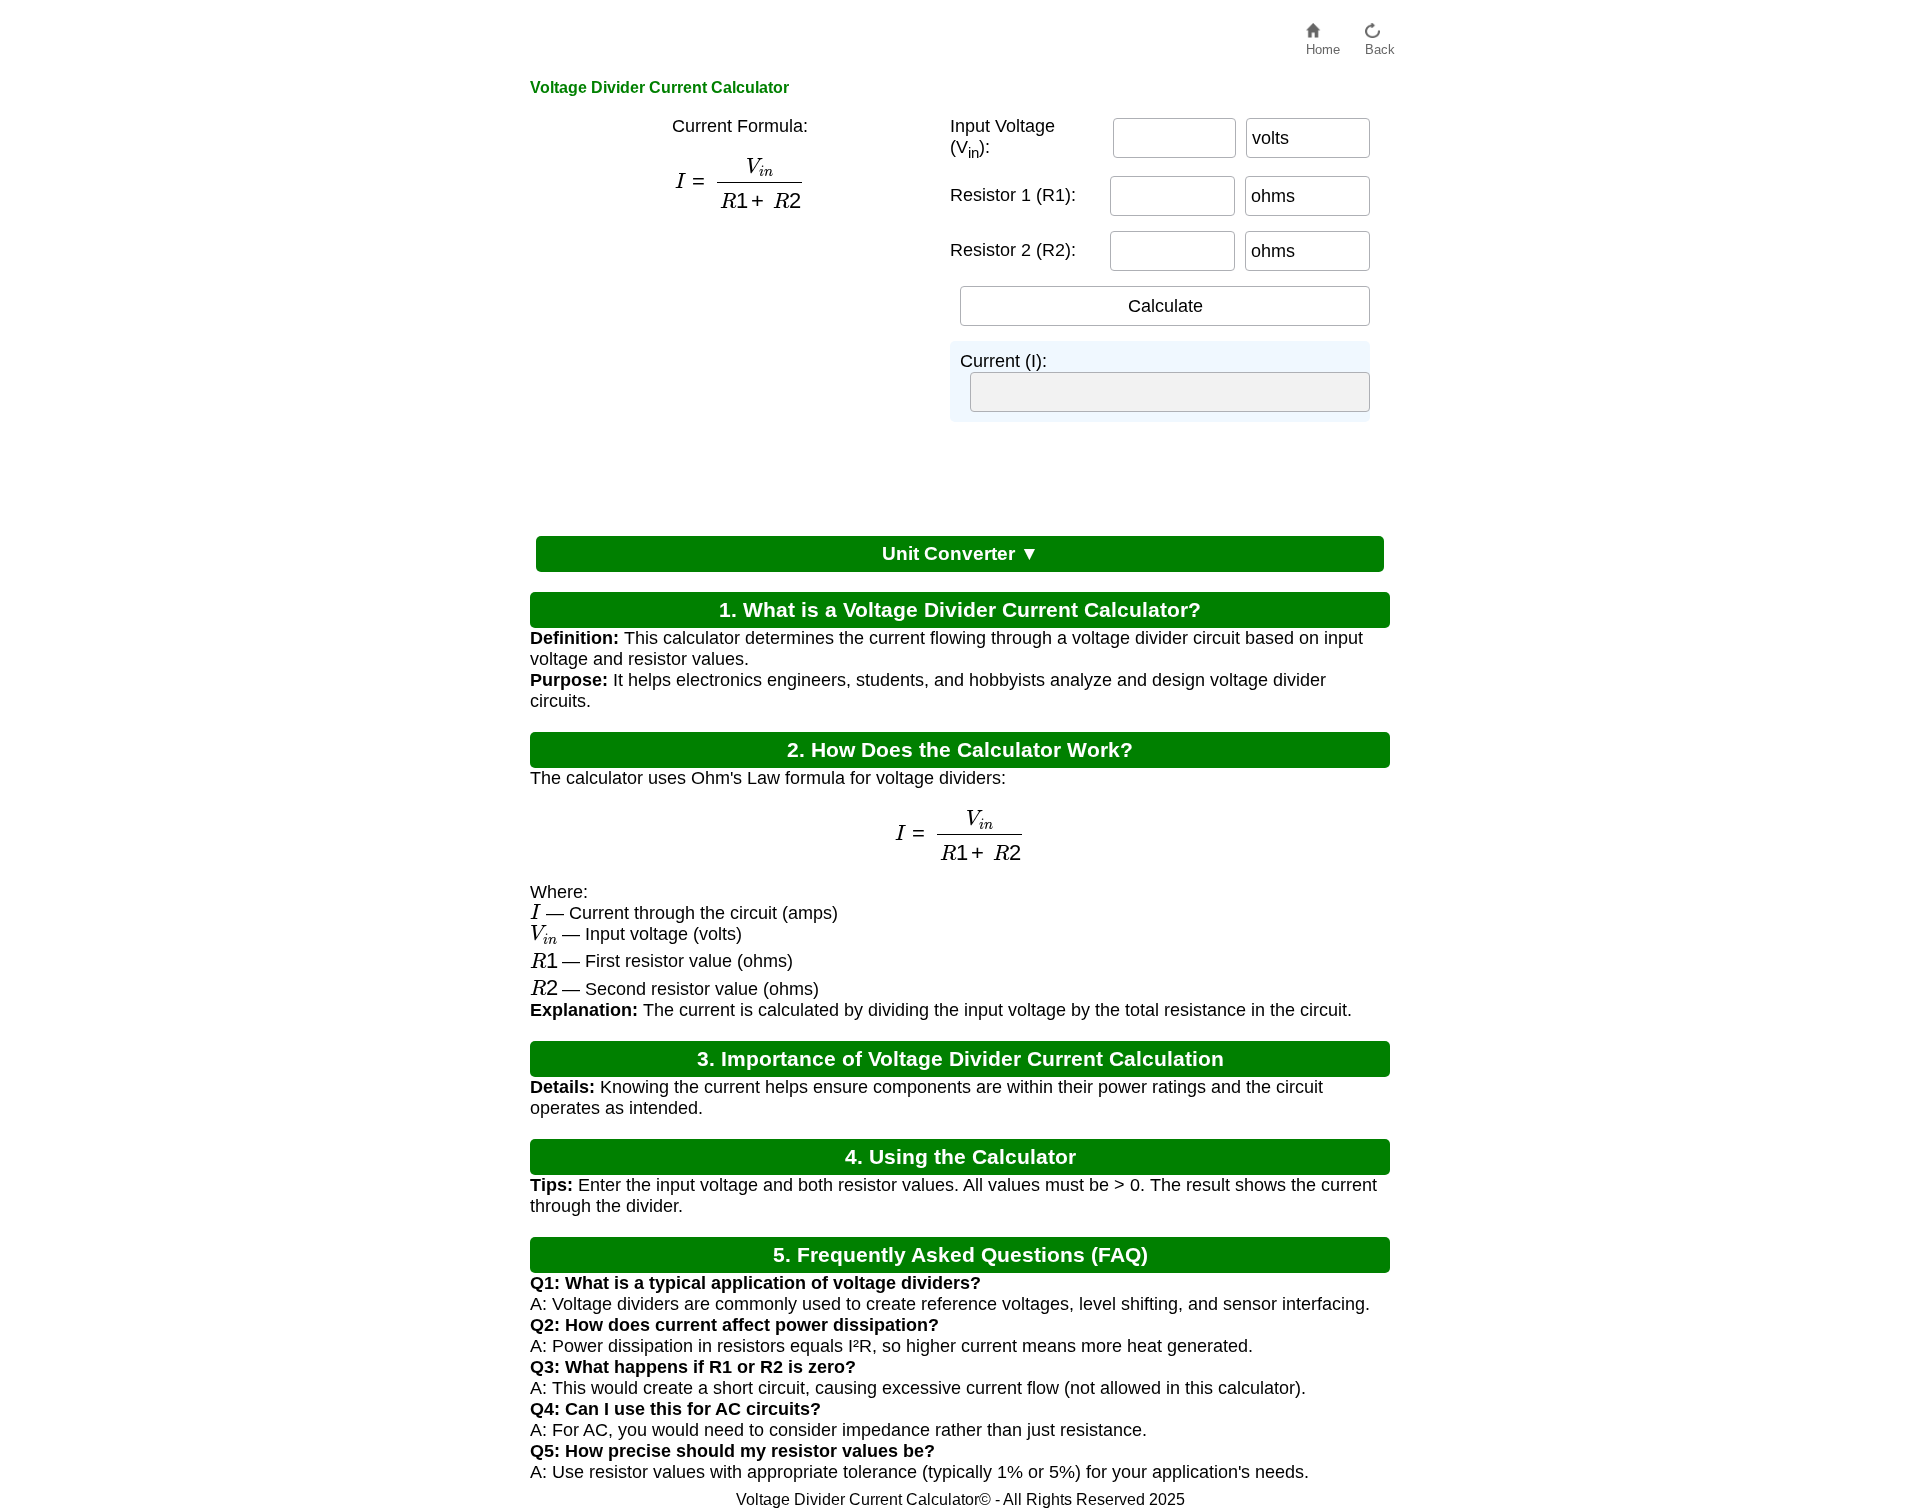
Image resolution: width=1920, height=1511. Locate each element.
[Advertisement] (730, 370)
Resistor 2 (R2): (1013, 250)
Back (1380, 44)
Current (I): (1003, 361)
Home (1323, 44)
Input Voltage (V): (1002, 138)
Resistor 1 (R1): (1013, 195)
